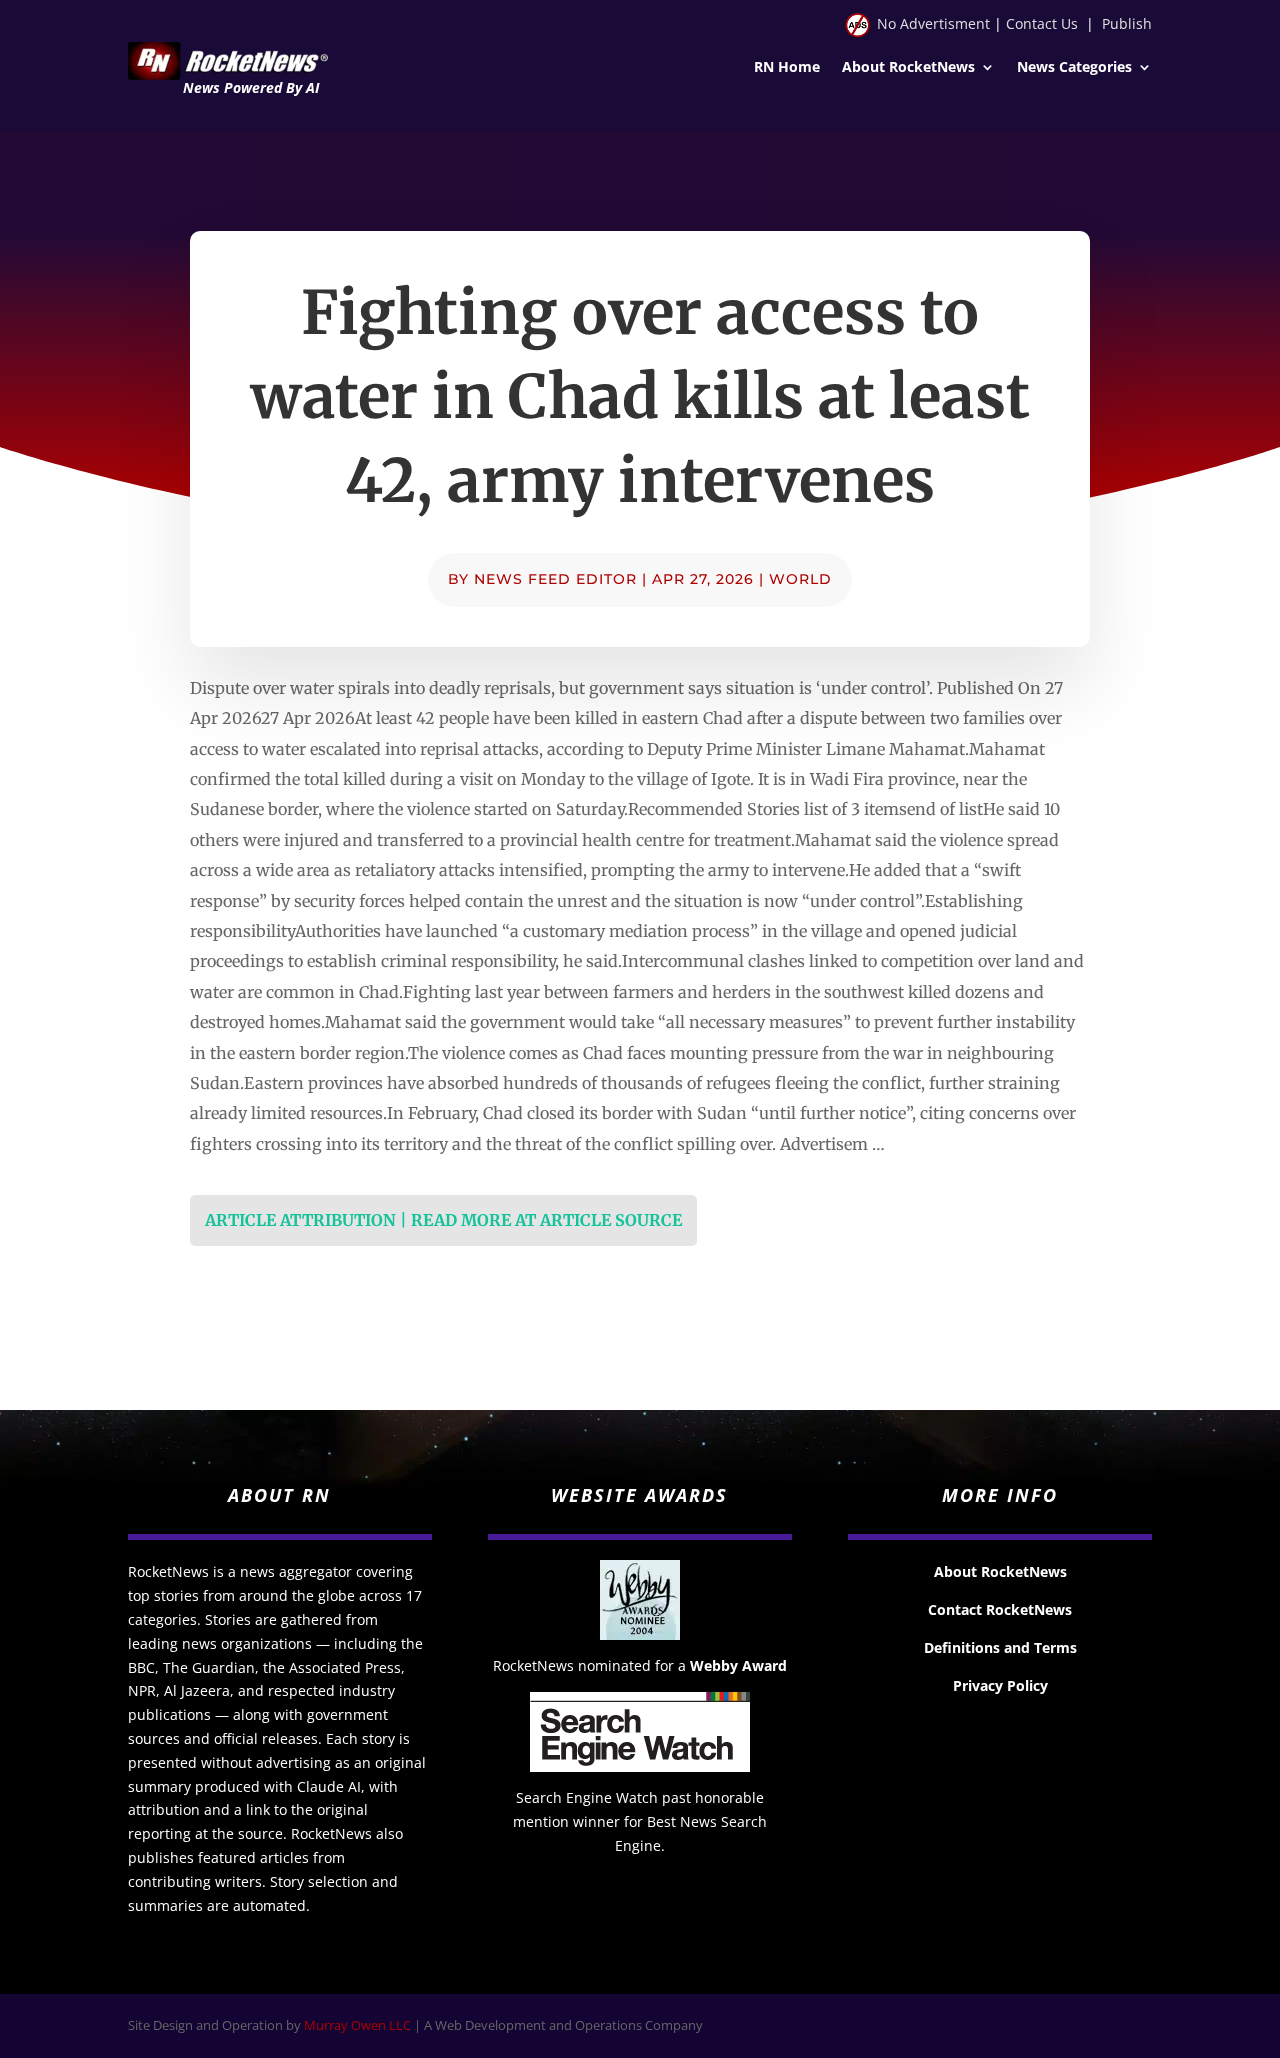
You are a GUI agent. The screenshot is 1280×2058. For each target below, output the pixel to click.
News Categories (1074, 68)
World (800, 579)
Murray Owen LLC (357, 2025)
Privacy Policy (1000, 1685)
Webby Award (738, 1665)
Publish (1127, 23)
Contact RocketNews (1000, 1609)
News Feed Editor (555, 579)
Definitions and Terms (1000, 1647)
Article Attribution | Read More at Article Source (443, 1220)
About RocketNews (908, 68)
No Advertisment (933, 23)
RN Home (787, 68)
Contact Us (1042, 23)
